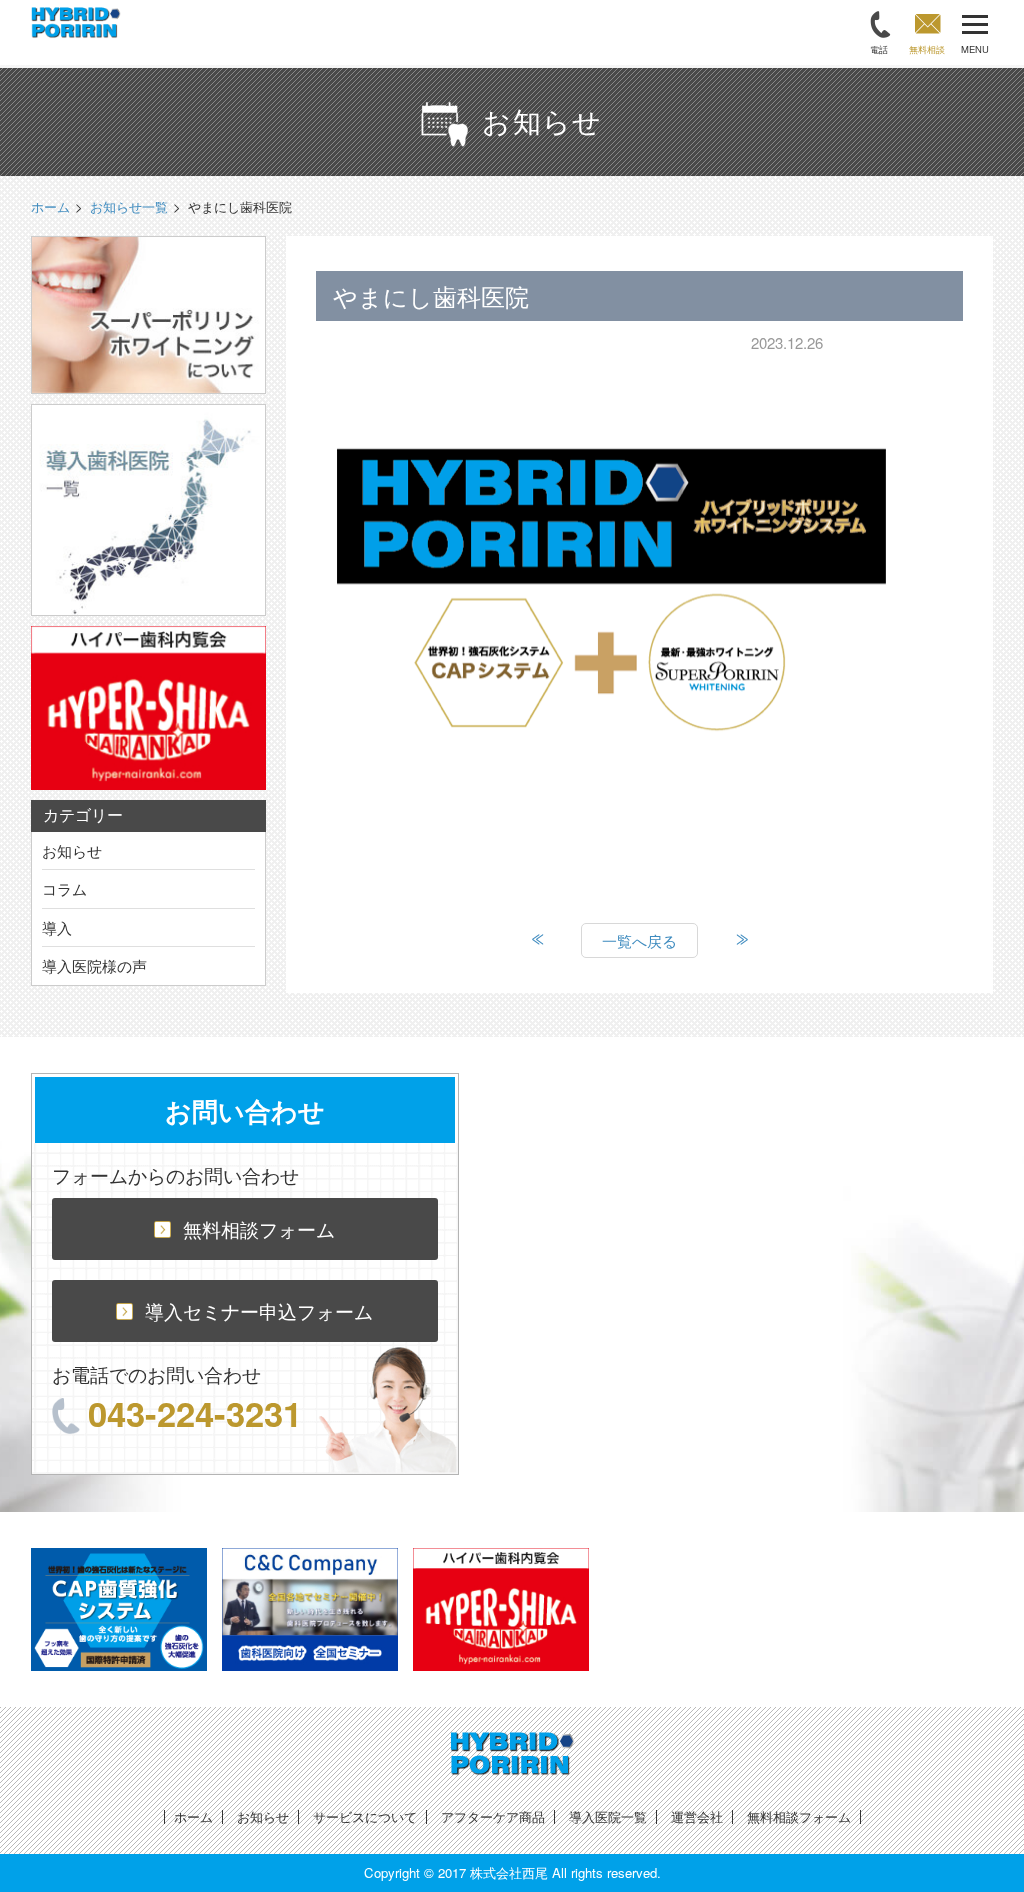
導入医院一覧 (608, 1816)
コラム (64, 888)
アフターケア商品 (493, 1816)
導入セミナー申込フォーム (259, 1310)
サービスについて (365, 1816)
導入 (57, 927)
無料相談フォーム (259, 1228)
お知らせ (72, 850)
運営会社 (697, 1816)
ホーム (193, 1816)
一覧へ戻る (639, 940)
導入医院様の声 (94, 965)
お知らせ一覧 (129, 206)
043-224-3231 (195, 1413)
